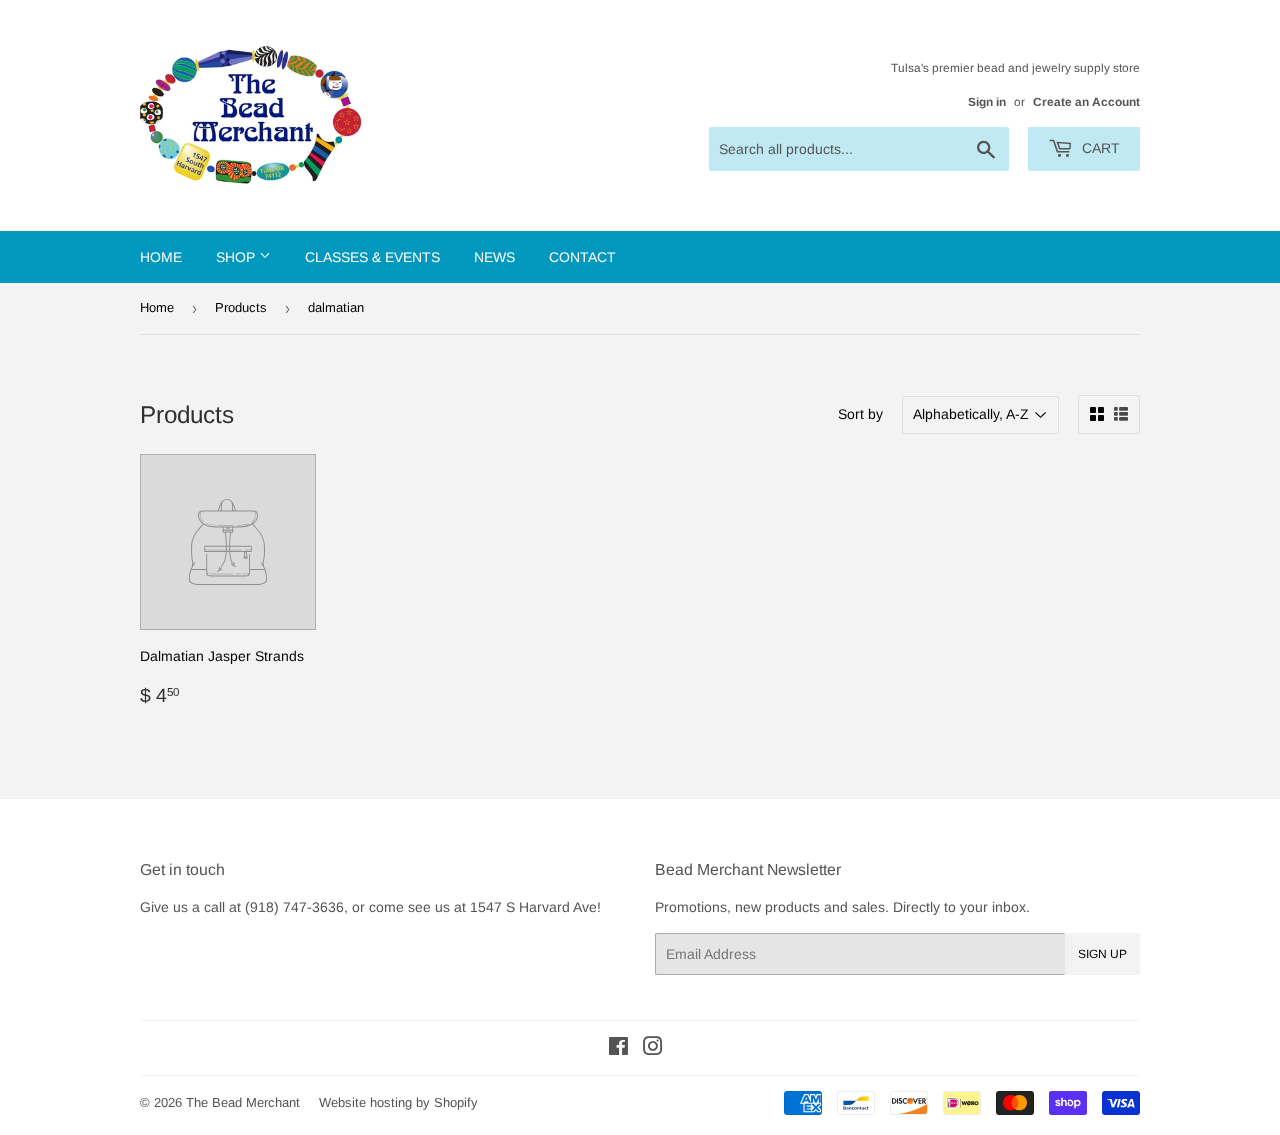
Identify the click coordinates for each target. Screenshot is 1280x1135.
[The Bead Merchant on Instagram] (653, 1049)
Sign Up (1102, 954)
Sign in (987, 102)
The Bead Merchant (243, 1102)
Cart (1099, 148)
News (494, 257)
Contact (582, 257)
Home (161, 257)
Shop (237, 257)
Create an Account (1086, 102)
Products (241, 307)
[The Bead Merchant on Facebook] (618, 1049)
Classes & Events (372, 257)
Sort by (860, 414)
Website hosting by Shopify (398, 1102)
